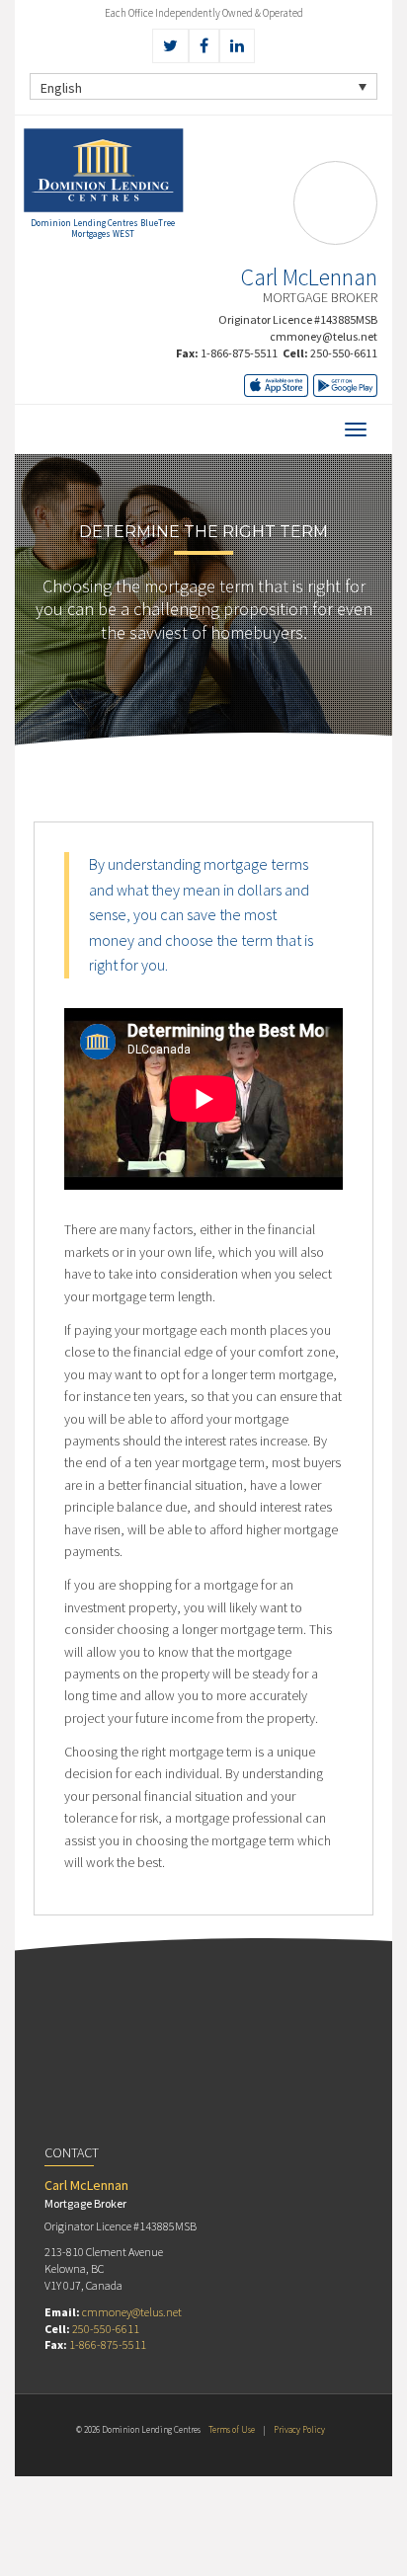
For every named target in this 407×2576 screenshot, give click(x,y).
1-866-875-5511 (239, 353)
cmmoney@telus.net (324, 336)
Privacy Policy (299, 2429)
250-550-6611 (344, 353)
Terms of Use (232, 2429)
